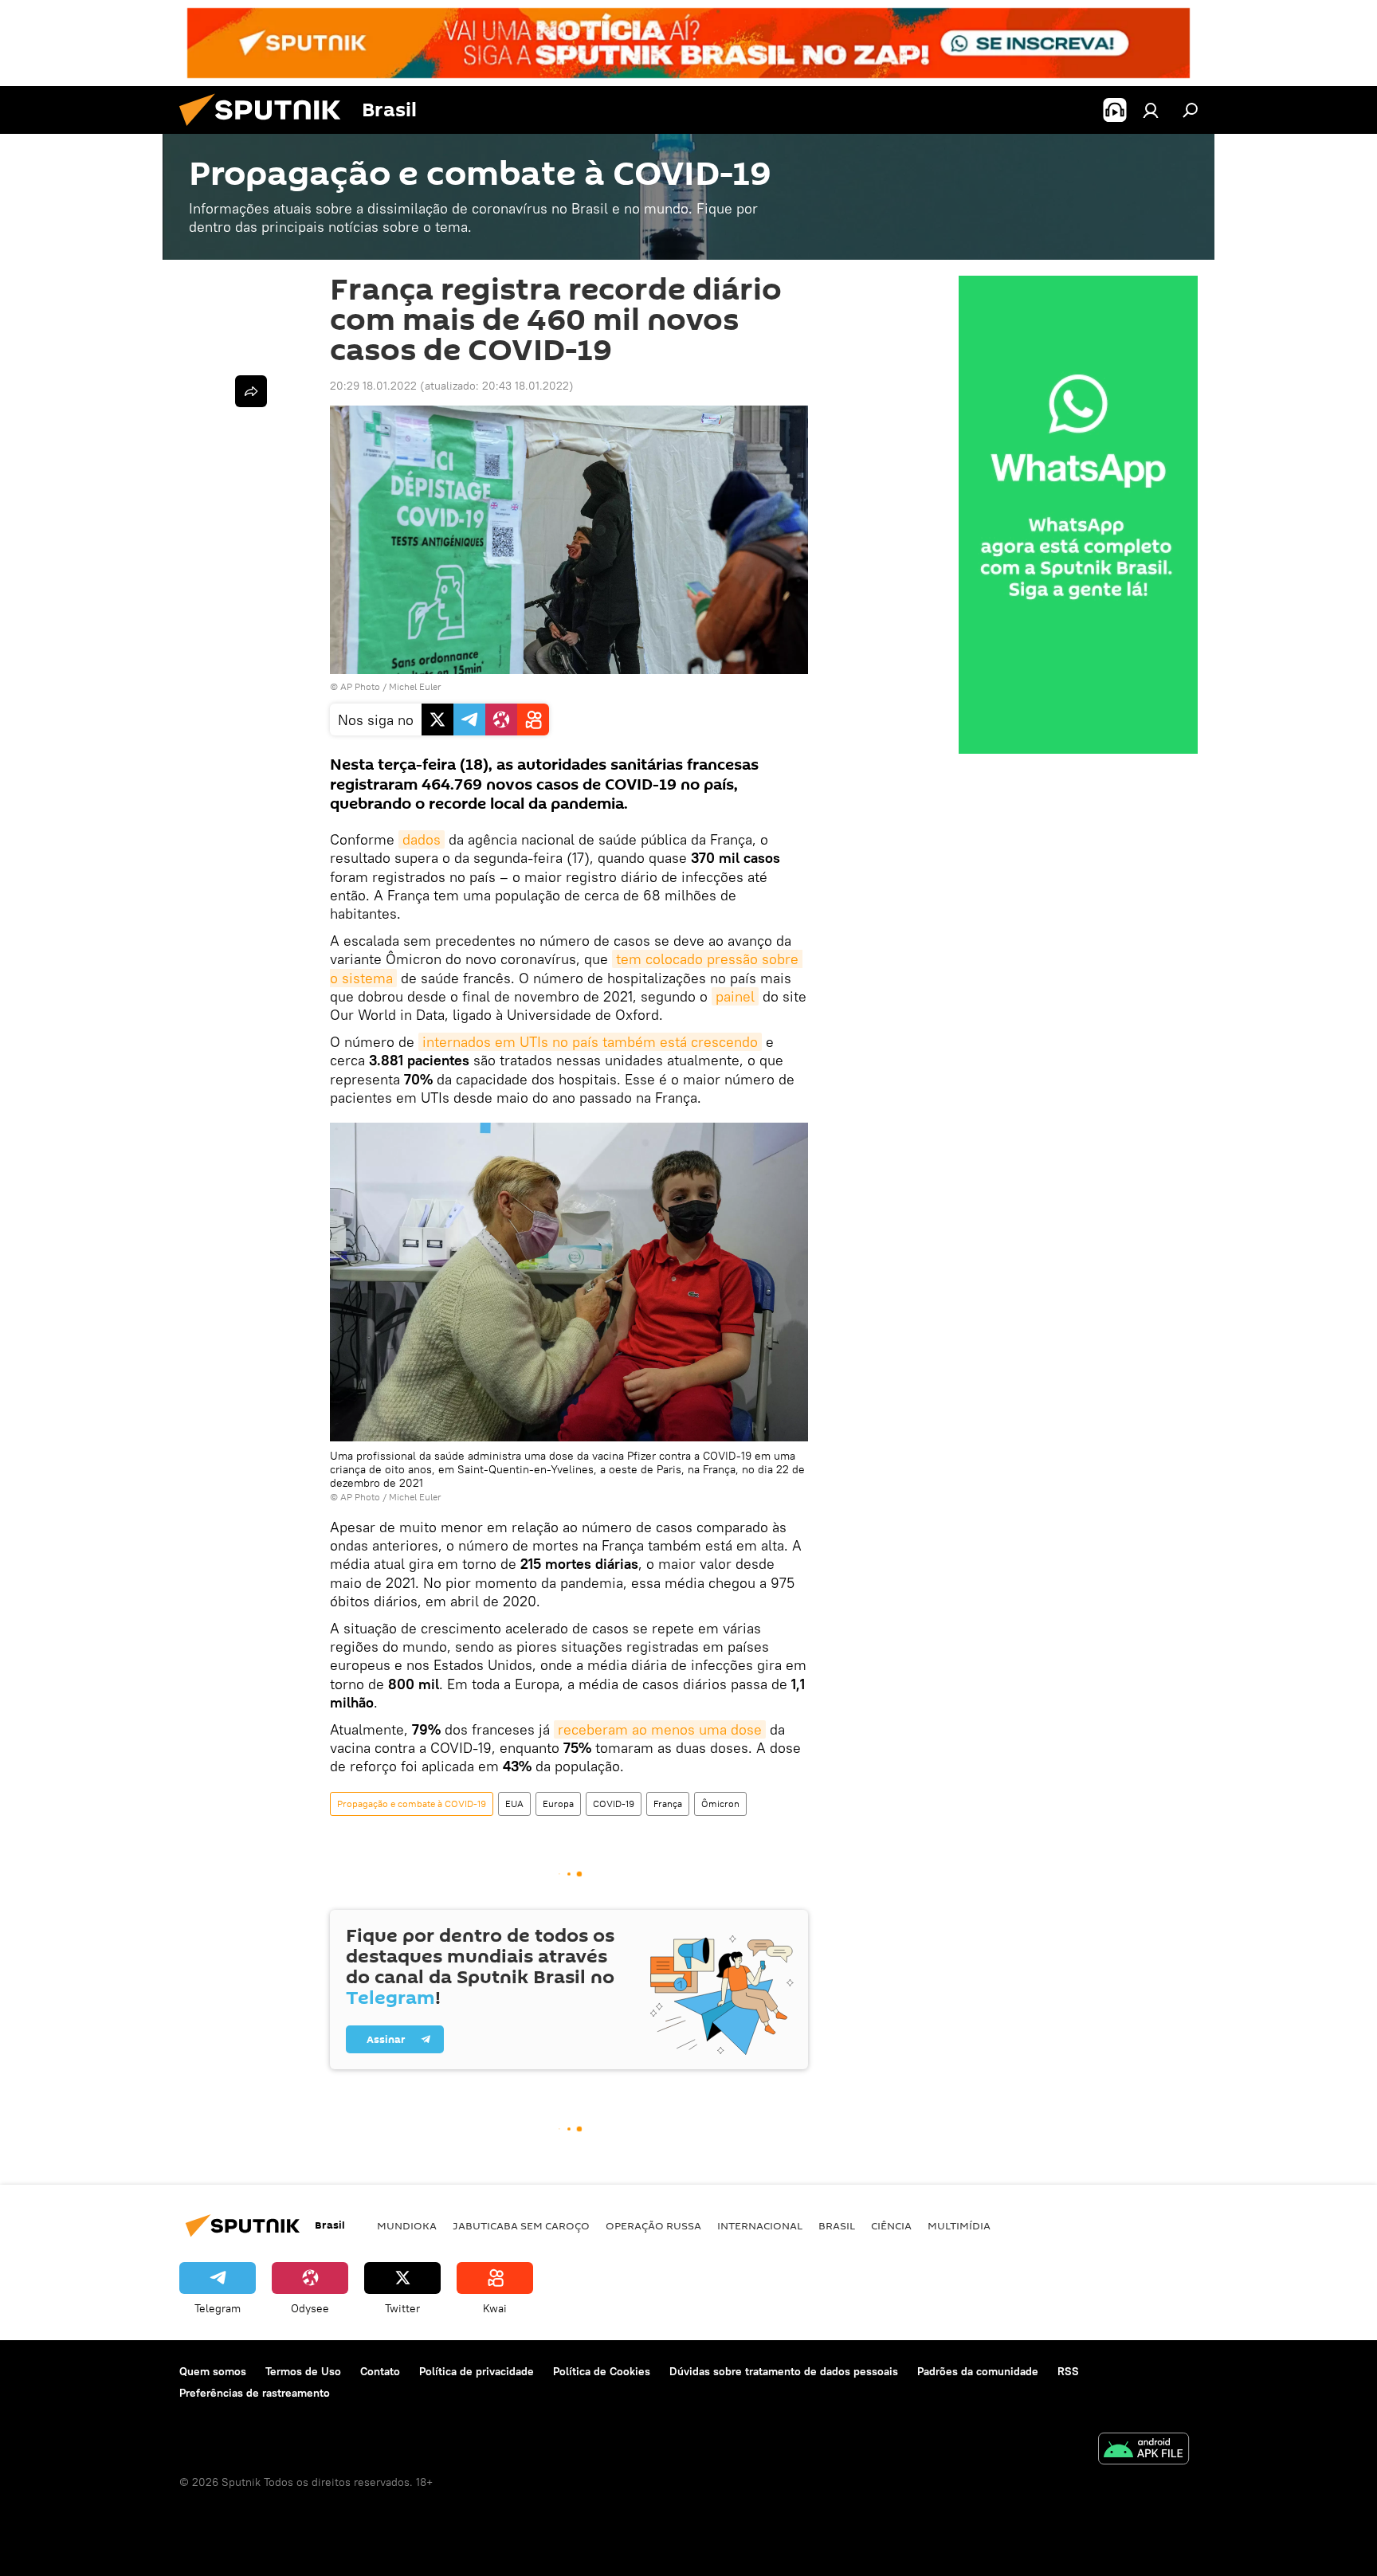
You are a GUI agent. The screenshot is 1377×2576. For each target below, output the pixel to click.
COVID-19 (614, 1804)
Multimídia (959, 2225)
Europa (558, 1804)
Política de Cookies (602, 2371)
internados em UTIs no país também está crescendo (590, 1042)
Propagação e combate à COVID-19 (412, 1804)
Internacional (760, 2225)
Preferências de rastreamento (255, 2393)
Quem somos (213, 2371)
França (668, 1804)
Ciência (891, 2225)
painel (735, 996)
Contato (380, 2371)
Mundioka (407, 2225)
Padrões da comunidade (978, 2371)
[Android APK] (1144, 2451)
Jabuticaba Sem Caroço (521, 2225)
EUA (514, 1804)
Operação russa (653, 2225)
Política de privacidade (477, 2371)
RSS (1068, 2371)
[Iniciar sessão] (1151, 110)
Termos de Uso (303, 2371)
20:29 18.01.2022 (373, 386)
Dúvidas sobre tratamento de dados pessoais (784, 2371)
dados (422, 839)
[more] (251, 391)
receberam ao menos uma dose (660, 1729)
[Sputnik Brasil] (266, 130)
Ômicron (720, 1804)
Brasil (837, 2225)
